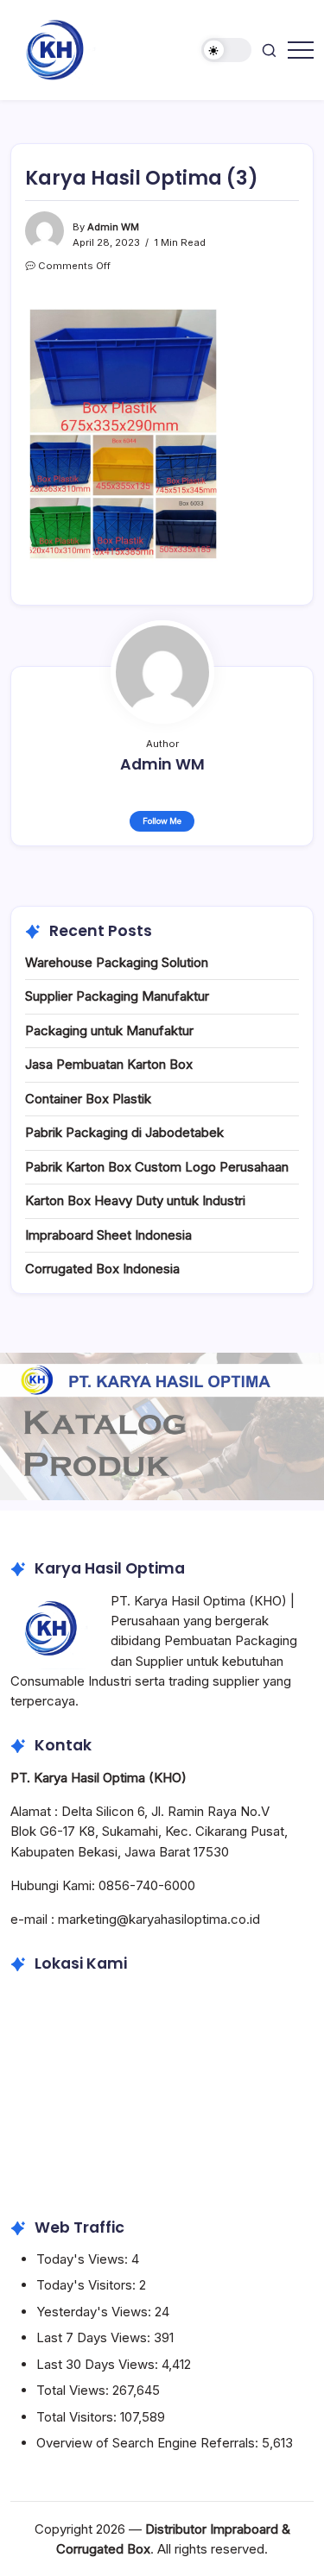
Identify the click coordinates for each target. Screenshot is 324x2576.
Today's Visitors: (88, 2285)
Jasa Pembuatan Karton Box (109, 1064)
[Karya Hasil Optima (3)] (123, 433)
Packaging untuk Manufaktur (109, 1030)
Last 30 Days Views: (99, 2364)
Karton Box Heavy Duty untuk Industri (135, 1200)
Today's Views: (84, 2259)
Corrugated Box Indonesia (102, 1269)
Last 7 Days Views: (95, 2337)
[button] (226, 50)
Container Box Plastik (88, 1099)
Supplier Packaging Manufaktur (117, 996)
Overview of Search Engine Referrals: (149, 2443)
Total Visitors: (78, 2417)
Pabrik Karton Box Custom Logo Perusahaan (157, 1167)
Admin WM (113, 227)
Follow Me (162, 821)
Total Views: (74, 2390)
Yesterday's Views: (95, 2312)
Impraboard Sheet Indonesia (108, 1235)
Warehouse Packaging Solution (117, 962)
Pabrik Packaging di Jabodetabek (124, 1132)
